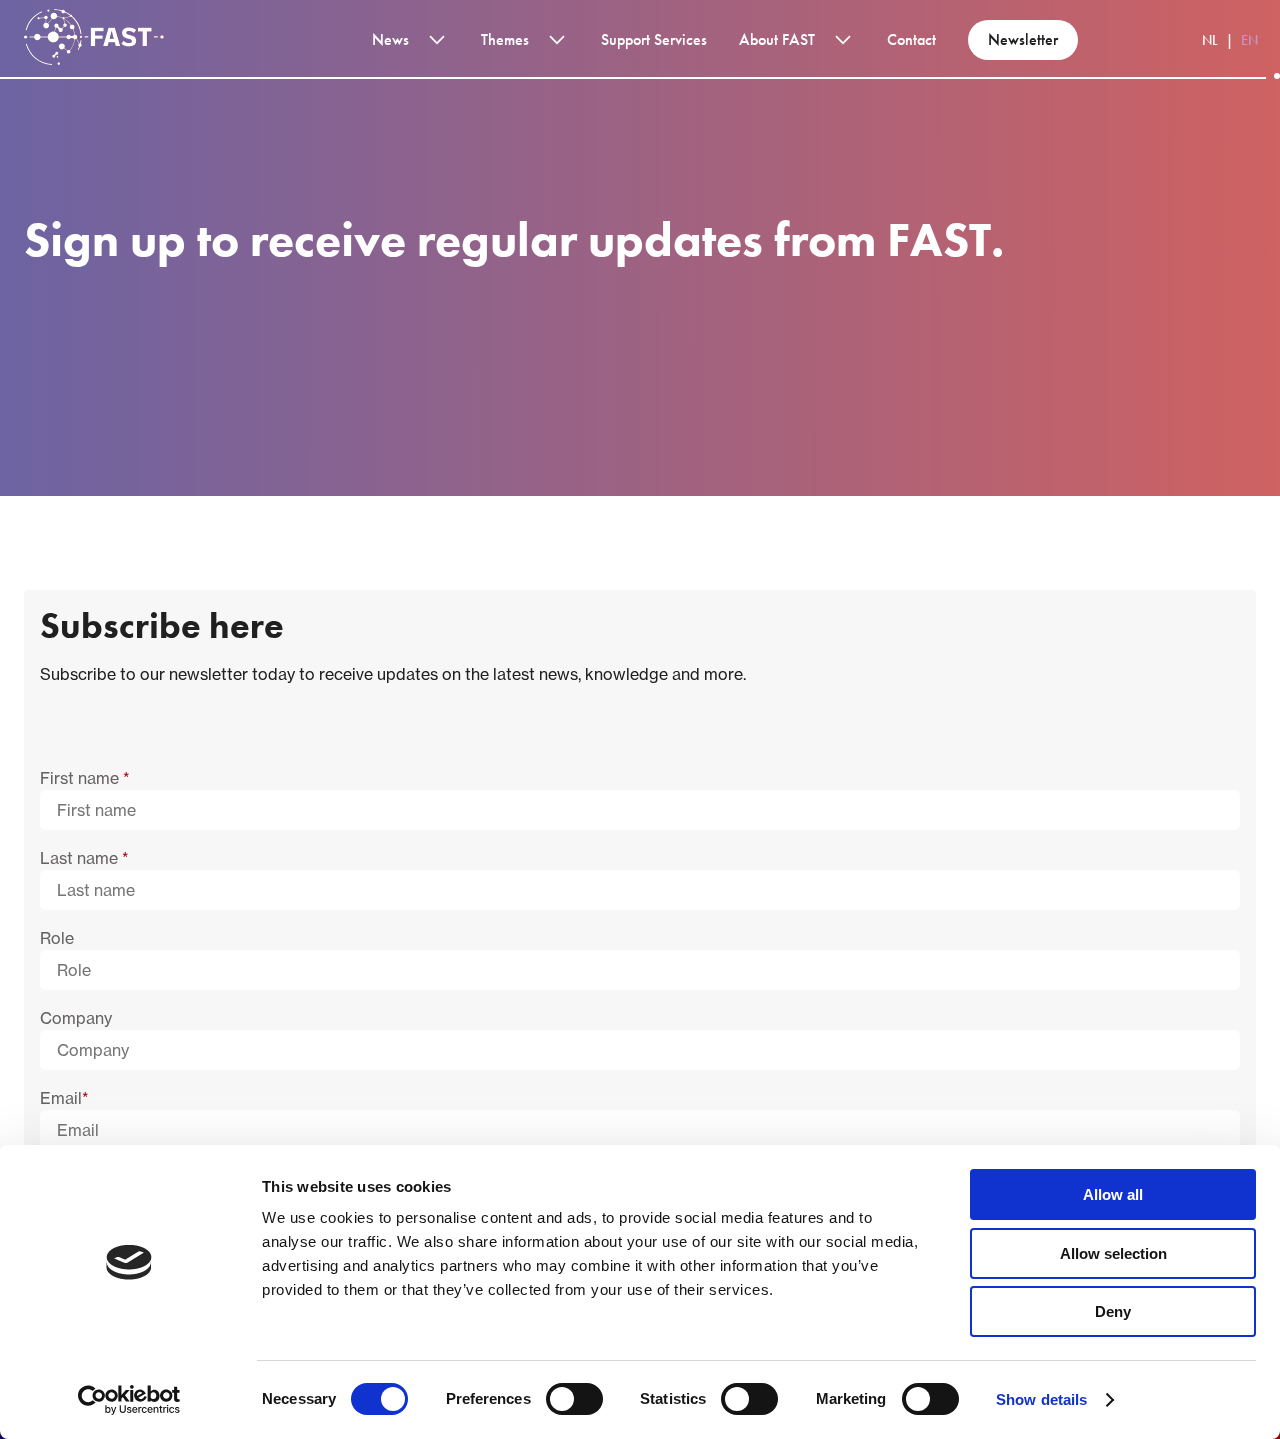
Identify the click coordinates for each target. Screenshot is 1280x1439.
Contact (911, 39)
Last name (84, 858)
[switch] (574, 1399)
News (390, 39)
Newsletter (1023, 39)
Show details (1041, 1399)
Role (57, 938)
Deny (1113, 1311)
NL (1210, 40)
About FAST (777, 39)
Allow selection (1113, 1253)
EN (1249, 40)
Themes (505, 39)
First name (85, 778)
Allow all (1113, 1194)
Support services (654, 39)
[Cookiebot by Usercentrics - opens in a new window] (129, 1400)
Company (76, 1018)
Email (64, 1098)
